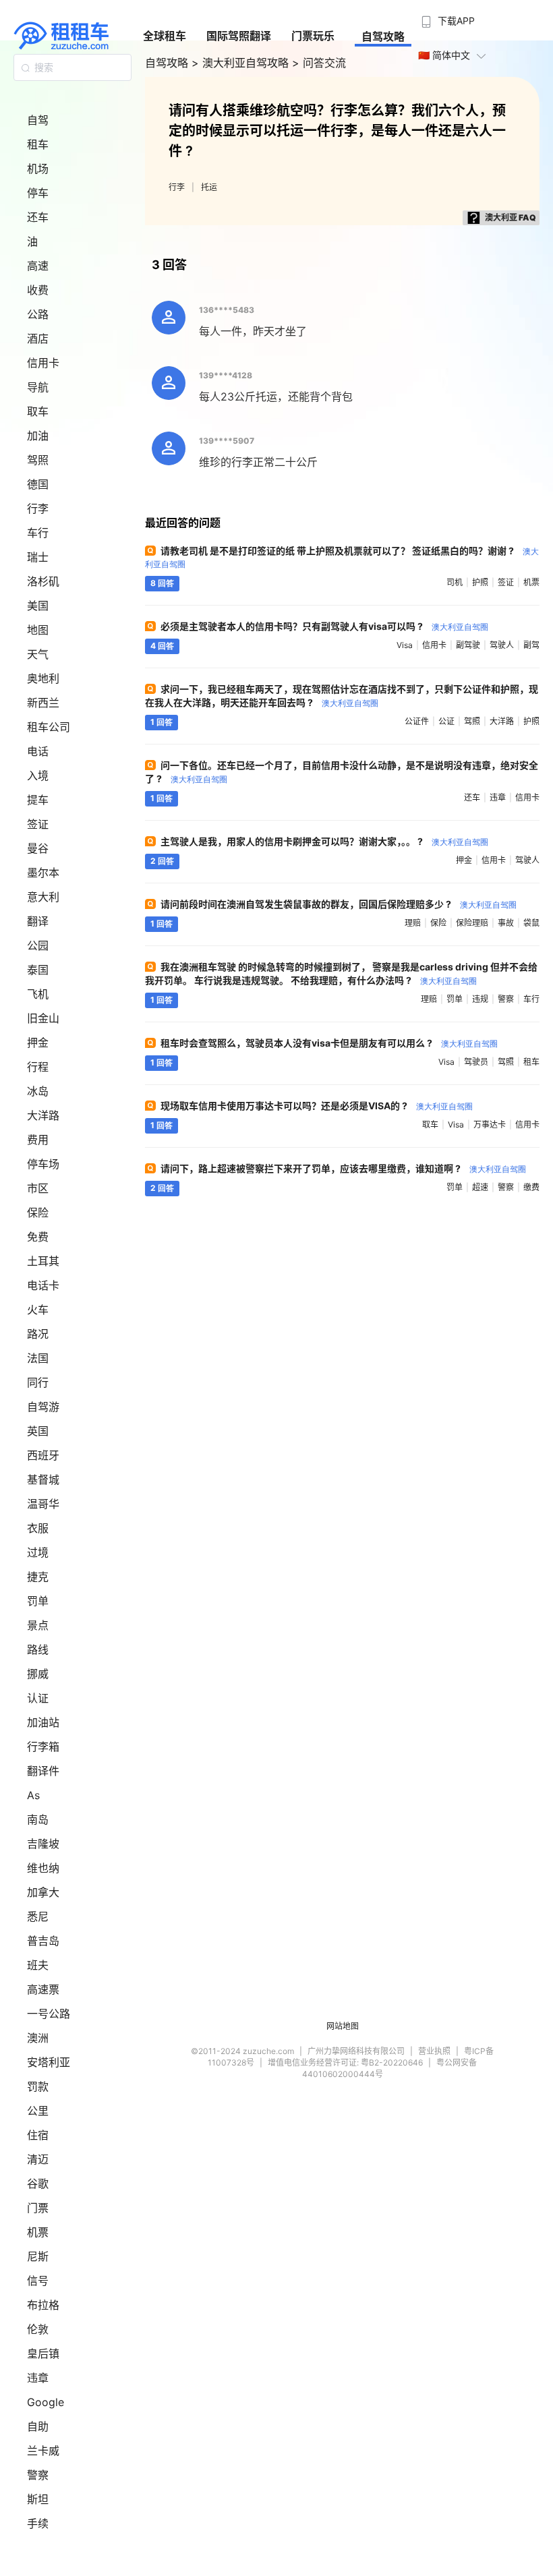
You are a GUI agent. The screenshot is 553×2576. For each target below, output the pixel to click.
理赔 (413, 923)
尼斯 (38, 2256)
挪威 (38, 1674)
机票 (38, 2232)
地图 (38, 630)
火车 (38, 1310)
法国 (38, 1358)
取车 (38, 411)
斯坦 (38, 2499)
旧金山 (43, 1018)
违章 (38, 2378)
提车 (38, 800)
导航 (38, 387)
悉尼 (38, 1916)
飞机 (38, 994)
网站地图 (343, 2026)
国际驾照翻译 (239, 36)
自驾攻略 (383, 36)
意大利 (43, 897)
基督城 (43, 1480)
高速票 (43, 1989)
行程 (38, 1067)
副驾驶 (468, 645)
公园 (38, 945)
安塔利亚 (49, 2062)
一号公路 (49, 2014)
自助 (38, 2426)
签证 (38, 824)
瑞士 (38, 557)
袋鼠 (531, 923)
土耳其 (43, 1261)
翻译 (38, 921)
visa (405, 645)
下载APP (456, 21)
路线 (38, 1649)
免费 (38, 1237)
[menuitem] (446, 17)
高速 (38, 266)
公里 (38, 2111)
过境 (38, 1552)
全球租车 (165, 36)
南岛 (38, 1819)
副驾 (531, 645)
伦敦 (38, 2329)
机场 (38, 169)
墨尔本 (43, 873)
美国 (38, 606)
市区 (38, 1188)
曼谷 (38, 848)
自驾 (38, 120)
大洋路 (43, 1115)
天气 (38, 654)
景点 (38, 1625)
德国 (38, 484)
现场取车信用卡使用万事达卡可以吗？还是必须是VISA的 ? (317, 1106)
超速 (480, 1187)
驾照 (38, 460)
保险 (38, 1212)
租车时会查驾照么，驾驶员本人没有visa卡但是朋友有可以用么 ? (329, 1043)
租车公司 (49, 727)
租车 (38, 144)
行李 (38, 508)
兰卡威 (43, 2451)
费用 (38, 1140)
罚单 (38, 1601)
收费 (38, 290)
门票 (38, 2208)
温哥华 (43, 1504)
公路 (38, 314)
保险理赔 (472, 923)
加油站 (43, 1722)
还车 (38, 217)
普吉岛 (43, 1941)
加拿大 (43, 1892)
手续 (38, 2523)
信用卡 (43, 363)
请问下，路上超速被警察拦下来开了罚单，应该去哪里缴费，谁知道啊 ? (343, 1168)
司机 (455, 582)
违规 (480, 999)
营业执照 (434, 2051)
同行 (38, 1382)
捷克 (38, 1577)
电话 (38, 751)
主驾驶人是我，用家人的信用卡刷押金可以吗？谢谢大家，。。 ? (324, 841)
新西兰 (43, 703)
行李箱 (43, 1747)
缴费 (531, 1187)
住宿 (38, 2135)
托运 (209, 187)
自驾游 (43, 1407)
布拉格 (43, 2305)
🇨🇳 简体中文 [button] (444, 55)
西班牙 (43, 1455)
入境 (38, 775)
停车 (38, 193)
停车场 (43, 1164)
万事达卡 (490, 1124)
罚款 (38, 2086)
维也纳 (43, 1868)
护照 (480, 582)
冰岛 (38, 1091)
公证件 (417, 721)
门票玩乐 (313, 36)
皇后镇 (43, 2353)
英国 (38, 1431)
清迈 (38, 2159)
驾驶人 (502, 645)
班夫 (38, 1965)
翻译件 (43, 1771)
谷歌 (38, 2184)
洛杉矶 (43, 581)
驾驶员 (476, 1062)
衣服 (38, 1528)
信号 (38, 2281)
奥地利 (43, 678)
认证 (38, 1698)
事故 (506, 923)
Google (46, 2402)
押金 (38, 1043)
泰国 (38, 970)
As (33, 1795)
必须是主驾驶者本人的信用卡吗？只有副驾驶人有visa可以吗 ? (324, 626)
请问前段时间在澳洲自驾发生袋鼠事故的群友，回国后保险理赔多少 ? (339, 904)
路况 (38, 1334)
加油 (38, 436)
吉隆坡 (43, 1844)
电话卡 (43, 1285)
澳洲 (38, 2038)
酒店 (38, 339)
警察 (38, 2475)
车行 (38, 533)
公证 (446, 721)
